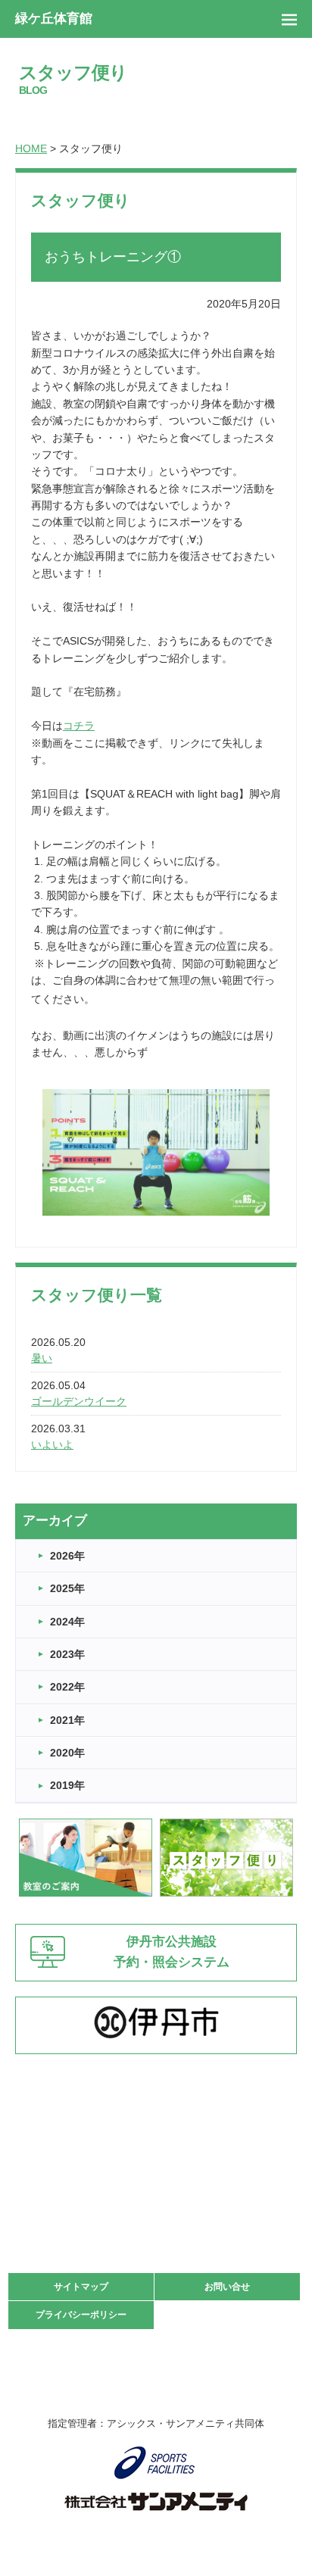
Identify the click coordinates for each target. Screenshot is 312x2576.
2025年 (67, 1588)
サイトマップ (81, 2287)
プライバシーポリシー (81, 2315)
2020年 (67, 1753)
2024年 (67, 1622)
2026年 (67, 1556)
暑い (42, 1358)
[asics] (156, 2463)
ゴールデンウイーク (79, 1401)
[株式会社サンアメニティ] (156, 2502)
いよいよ (52, 1444)
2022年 (67, 1687)
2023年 (67, 1654)
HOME (31, 148)
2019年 (67, 1785)
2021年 (67, 1720)
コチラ (79, 726)
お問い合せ (227, 2287)
